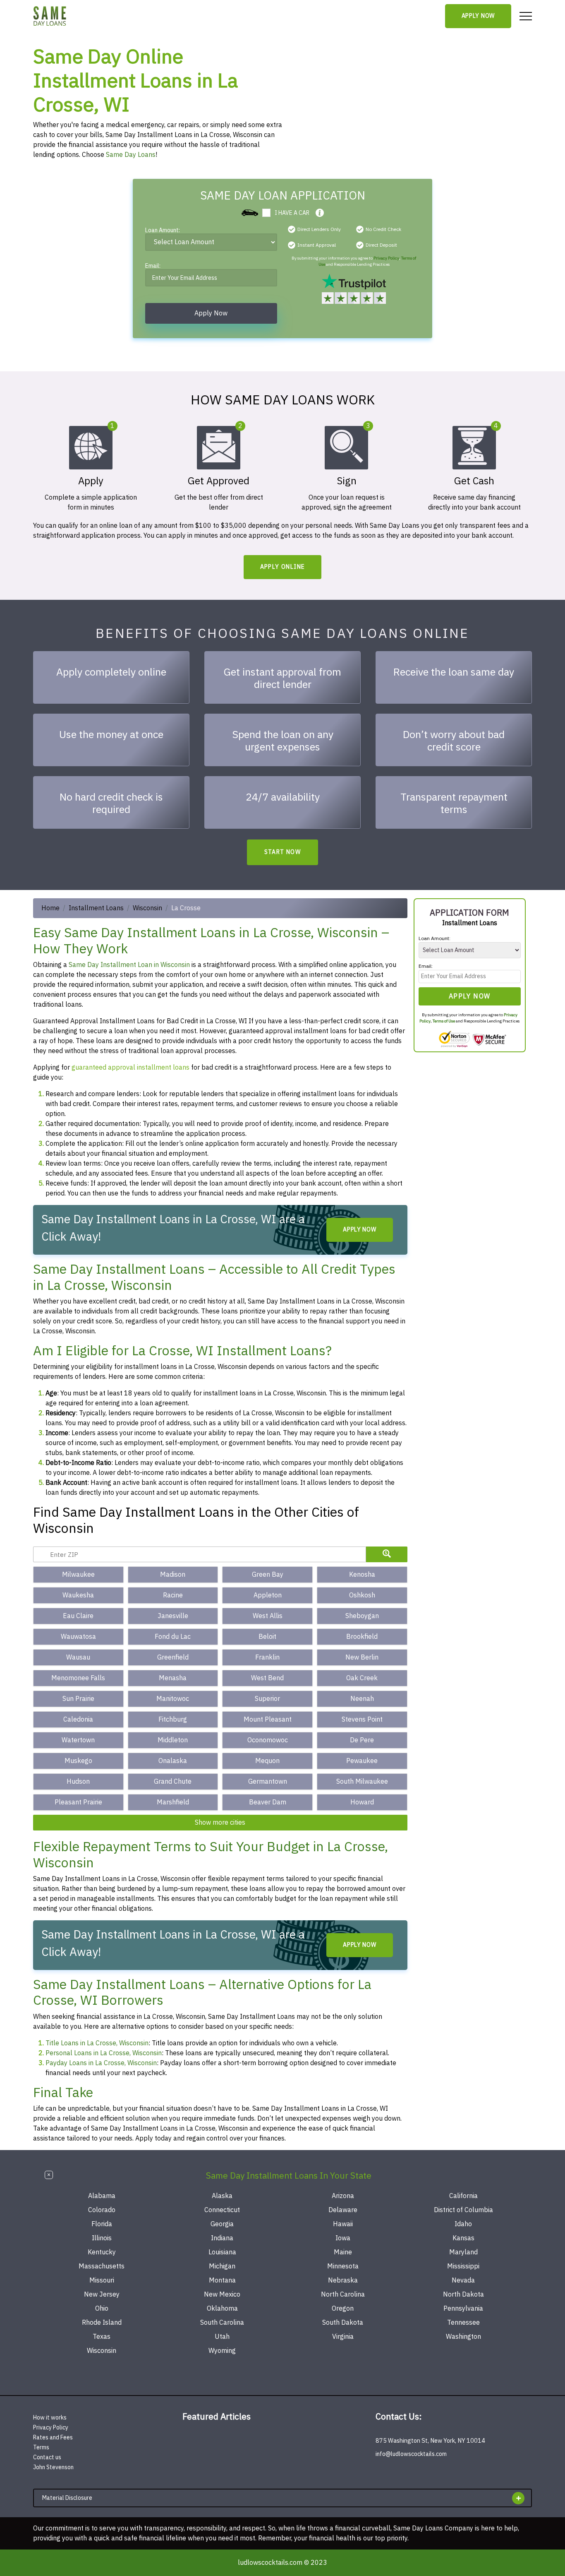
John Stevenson (53, 2467)
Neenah (362, 1699)
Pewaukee (362, 1761)
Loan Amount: (163, 231)
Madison (173, 1575)
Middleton (173, 1740)
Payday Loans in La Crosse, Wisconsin (101, 2063)
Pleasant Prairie (78, 1802)
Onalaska (173, 1761)
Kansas (463, 2238)
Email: (153, 267)
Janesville (173, 1616)
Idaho (463, 2224)
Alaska (222, 2196)
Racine (173, 1595)
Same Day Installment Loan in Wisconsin (129, 965)
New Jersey (102, 2295)
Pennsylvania (463, 2309)
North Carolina (343, 2295)
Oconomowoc (268, 1740)
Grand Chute (173, 1782)
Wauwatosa (78, 1637)
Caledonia (78, 1720)
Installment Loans (96, 908)
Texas (102, 2337)
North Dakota (463, 2295)
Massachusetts (102, 2266)
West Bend (267, 1678)
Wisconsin (147, 908)
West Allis (268, 1616)
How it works (50, 2418)
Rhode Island (102, 2323)
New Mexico (222, 2295)
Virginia (343, 2337)
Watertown (78, 1740)
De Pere (362, 1740)
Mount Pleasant (268, 1720)
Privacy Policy (386, 258)
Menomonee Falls (78, 1678)
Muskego (78, 1761)
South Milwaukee (362, 1782)
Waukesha (78, 1595)
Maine (343, 2252)
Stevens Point (362, 1720)
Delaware (343, 2210)
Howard (362, 1802)
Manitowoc (173, 1699)
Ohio (102, 2309)
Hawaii (343, 2224)
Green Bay (268, 1575)
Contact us (47, 2457)
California (463, 2196)
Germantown (268, 1782)
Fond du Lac (173, 1637)
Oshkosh (362, 1595)
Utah (222, 2337)
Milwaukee (78, 1575)
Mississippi (463, 2266)
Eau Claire (78, 1616)
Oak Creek (362, 1678)
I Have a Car (292, 213)
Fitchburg (173, 1720)
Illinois (102, 2238)
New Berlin (362, 1657)
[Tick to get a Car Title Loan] (320, 213)
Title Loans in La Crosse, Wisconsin (97, 2043)
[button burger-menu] (526, 16)
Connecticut (222, 2210)
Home (50, 908)
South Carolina (222, 2323)
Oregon (343, 2309)
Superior (267, 1699)
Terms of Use (444, 1021)
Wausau (78, 1657)
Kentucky (102, 2252)
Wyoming (222, 2351)
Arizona (343, 2196)
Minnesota (343, 2266)
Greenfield (173, 1657)
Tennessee (463, 2323)
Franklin (267, 1657)
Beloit (267, 1637)
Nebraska (343, 2280)
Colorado (102, 2210)
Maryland (463, 2252)
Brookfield (362, 1637)
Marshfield (173, 1802)
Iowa (343, 2238)
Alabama (102, 2196)
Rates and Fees (53, 2438)
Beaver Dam (268, 1802)
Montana (222, 2280)
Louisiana (222, 2252)
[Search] (387, 1554)
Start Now (283, 852)
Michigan (222, 2266)
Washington (463, 2337)
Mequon (267, 1761)
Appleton (268, 1595)
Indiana (222, 2238)
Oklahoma (222, 2309)
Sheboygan (362, 1616)
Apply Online (283, 567)
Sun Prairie (78, 1699)
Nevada (463, 2280)
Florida (102, 2224)
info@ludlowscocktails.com (411, 2454)
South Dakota (343, 2323)
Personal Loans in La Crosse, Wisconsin (104, 2053)
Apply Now (478, 16)
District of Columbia (463, 2210)
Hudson (78, 1782)
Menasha (173, 1678)
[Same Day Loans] (50, 16)
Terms (41, 2447)
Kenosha (362, 1575)
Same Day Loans (131, 155)
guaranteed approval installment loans (130, 1068)
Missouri (102, 2280)
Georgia (222, 2224)
